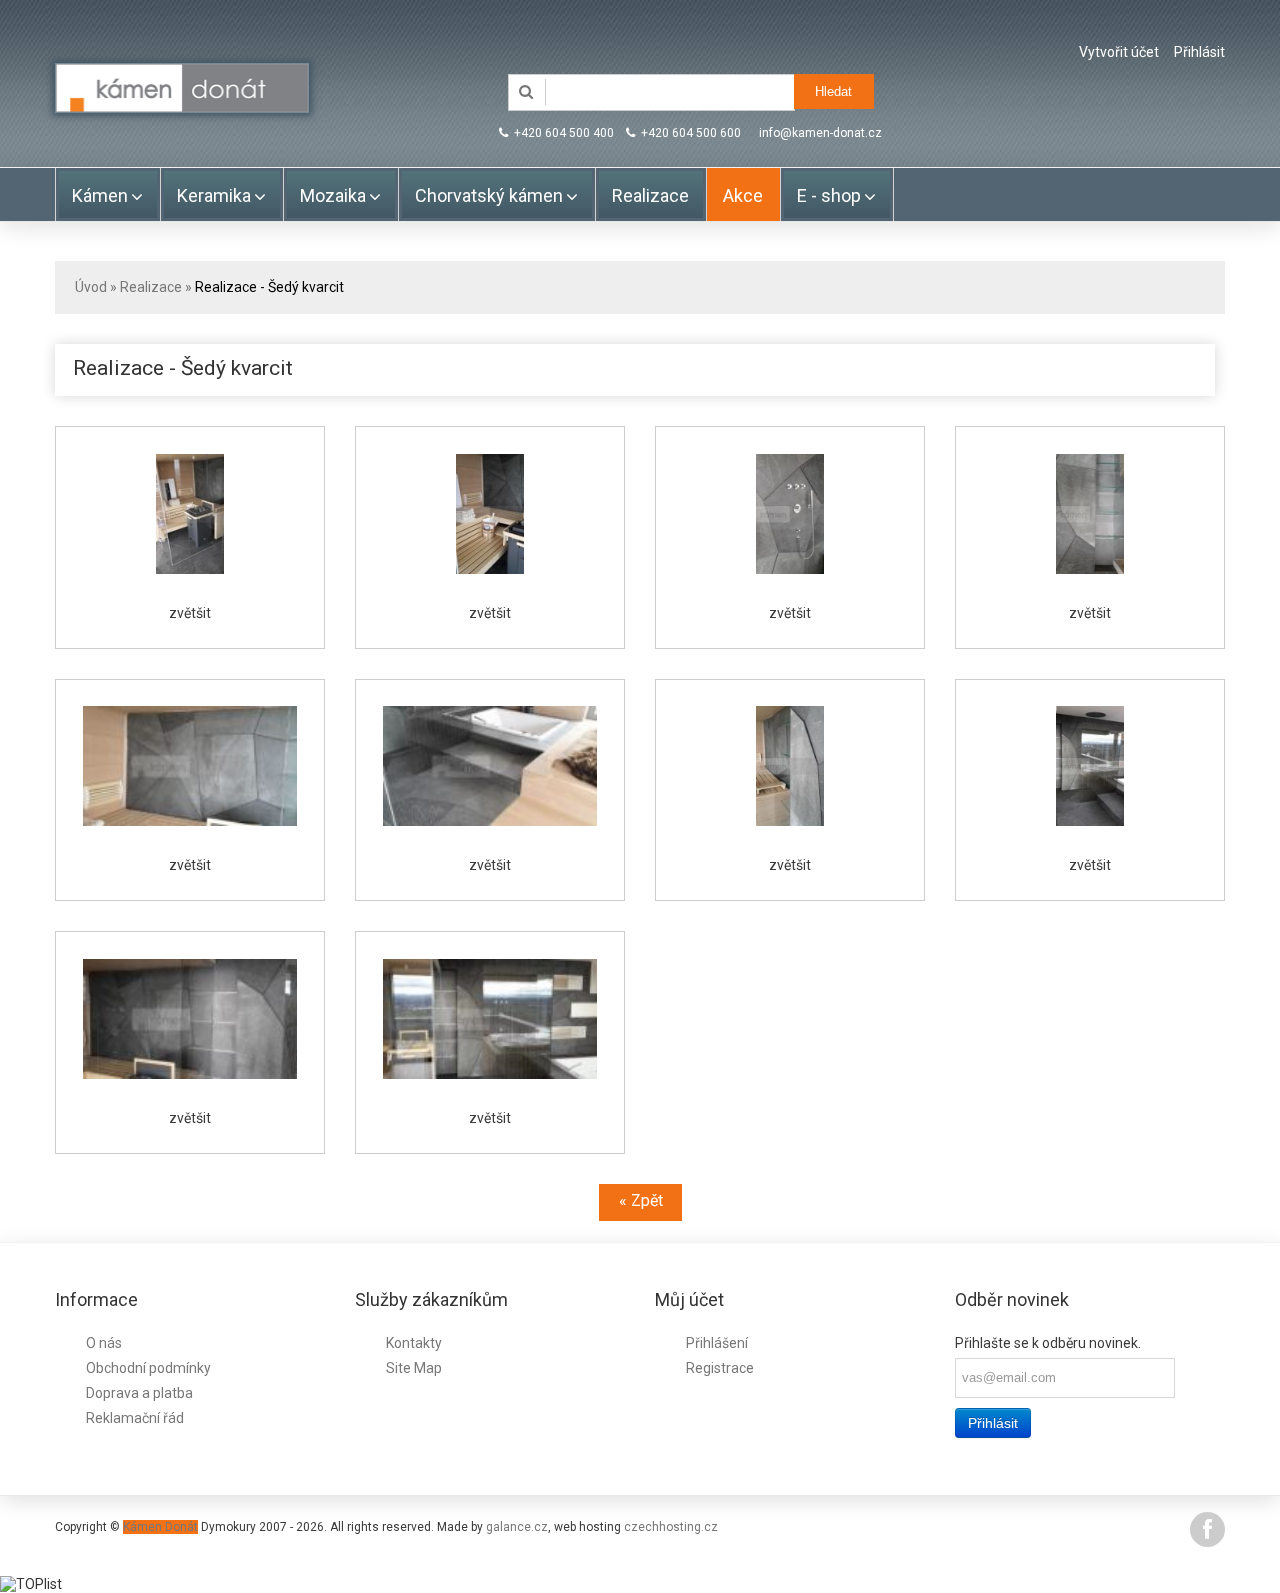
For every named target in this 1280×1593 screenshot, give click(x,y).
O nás (104, 1343)
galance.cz (517, 1527)
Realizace (650, 195)
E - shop (829, 195)
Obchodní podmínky (148, 1368)
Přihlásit (1199, 52)
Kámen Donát (160, 1527)
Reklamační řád (135, 1418)
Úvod (91, 287)
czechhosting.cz (671, 1527)
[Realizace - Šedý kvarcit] (190, 514)
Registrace (720, 1368)
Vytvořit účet (1119, 52)
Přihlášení (717, 1343)
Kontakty (414, 1343)
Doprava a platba (139, 1393)
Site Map (414, 1368)
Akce (743, 195)
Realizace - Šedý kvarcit (269, 287)
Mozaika (333, 195)
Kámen (100, 195)
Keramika (214, 195)
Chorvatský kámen (489, 195)
